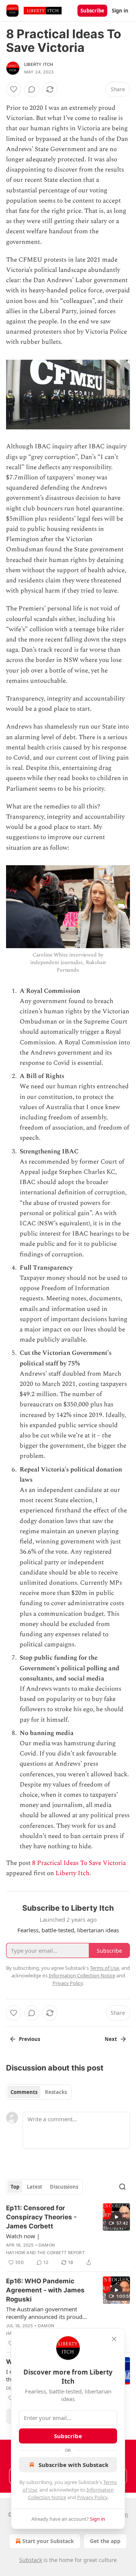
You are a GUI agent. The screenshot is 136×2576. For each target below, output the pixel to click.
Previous (29, 2039)
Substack (31, 2560)
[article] (68, 2235)
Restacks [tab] (56, 2092)
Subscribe (92, 11)
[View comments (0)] (32, 89)
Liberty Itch (39, 64)
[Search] (122, 2187)
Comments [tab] (24, 2092)
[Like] (14, 89)
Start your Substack (48, 2541)
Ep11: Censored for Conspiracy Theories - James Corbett (41, 2217)
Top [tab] (15, 2187)
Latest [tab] (35, 2187)
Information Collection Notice (82, 1975)
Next (111, 2039)
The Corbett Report (61, 2253)
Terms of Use (104, 1968)
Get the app (105, 2541)
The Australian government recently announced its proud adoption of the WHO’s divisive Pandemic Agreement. (46, 2313)
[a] (116, 2217)
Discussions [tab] (64, 2187)
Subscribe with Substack (73, 2465)
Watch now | (23, 2236)
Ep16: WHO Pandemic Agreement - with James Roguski (45, 2290)
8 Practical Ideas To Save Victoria (79, 1863)
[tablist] (39, 2092)
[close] (114, 2339)
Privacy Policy (92, 2497)
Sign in (120, 11)
